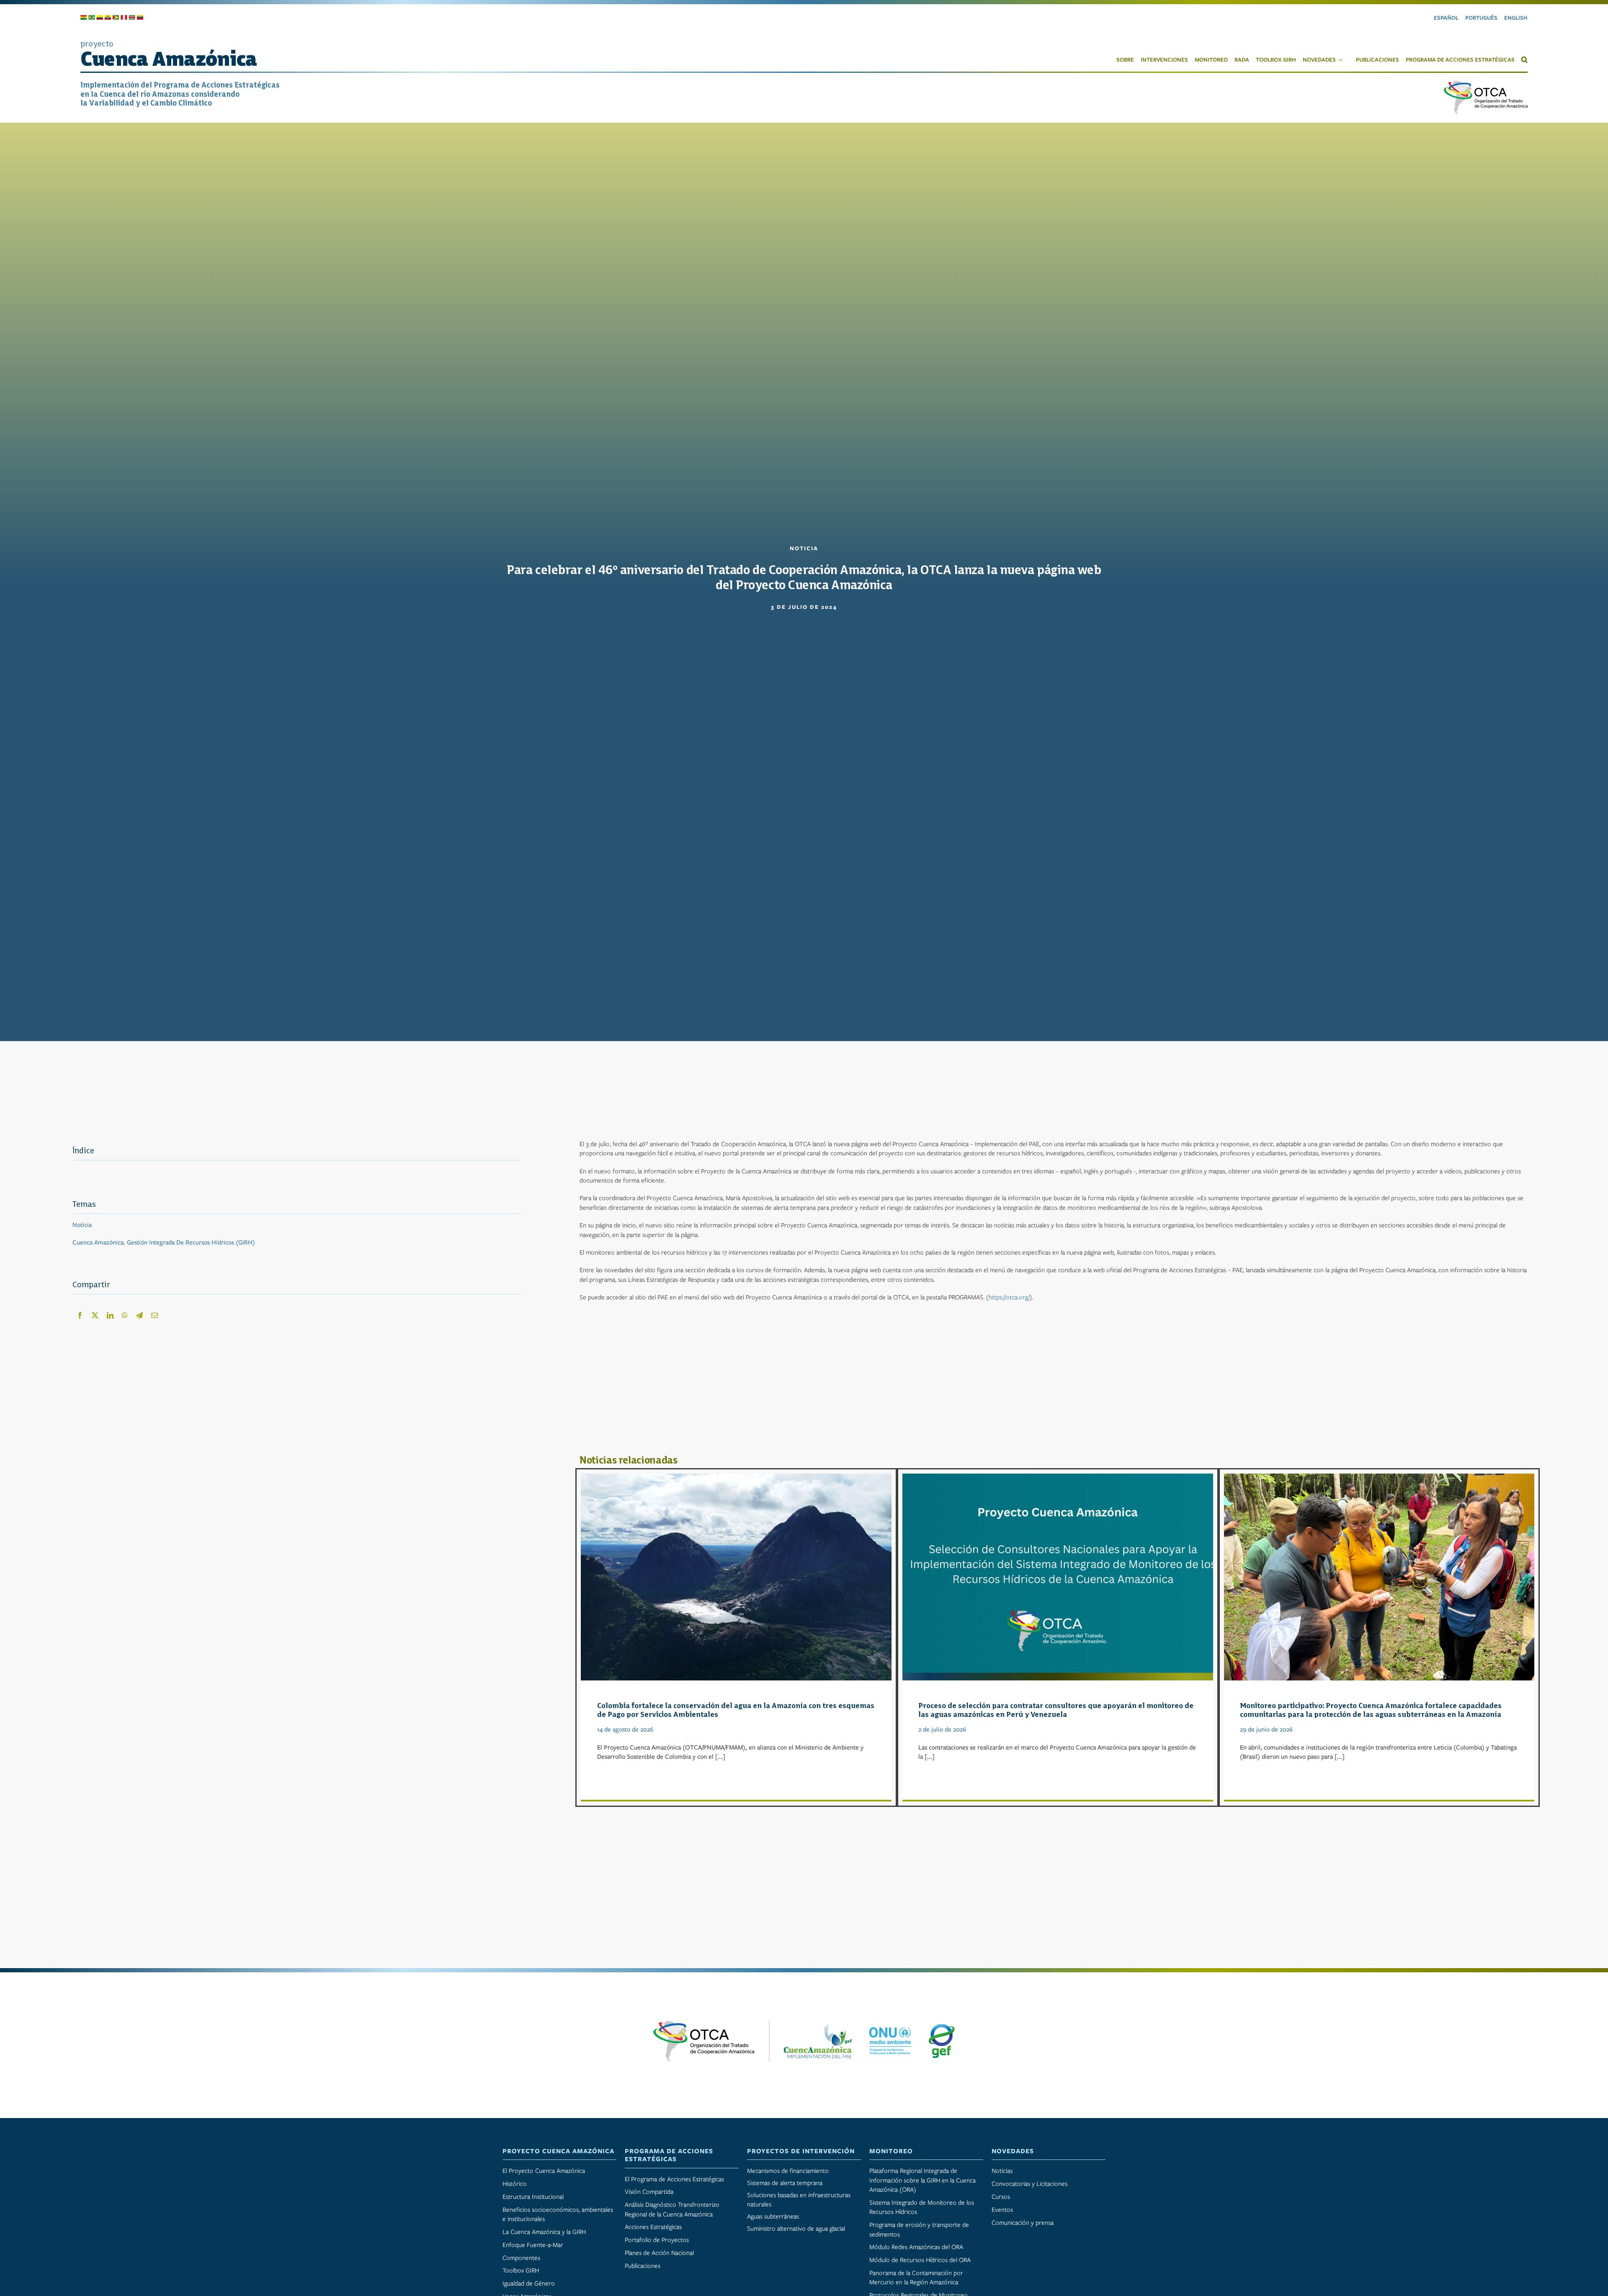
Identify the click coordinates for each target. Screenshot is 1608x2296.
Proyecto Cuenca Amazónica (558, 2151)
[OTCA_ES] (1486, 84)
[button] (1521, 59)
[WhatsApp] (125, 1315)
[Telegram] (139, 1315)
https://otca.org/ (1009, 1297)
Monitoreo (891, 2151)
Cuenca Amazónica (98, 1242)
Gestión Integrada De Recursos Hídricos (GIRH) (191, 1242)
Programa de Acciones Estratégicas (669, 2155)
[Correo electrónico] (155, 1315)
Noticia (82, 1225)
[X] (95, 1315)
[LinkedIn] (110, 1315)
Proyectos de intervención (801, 2151)
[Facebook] (80, 1315)
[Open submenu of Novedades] (1343, 60)
